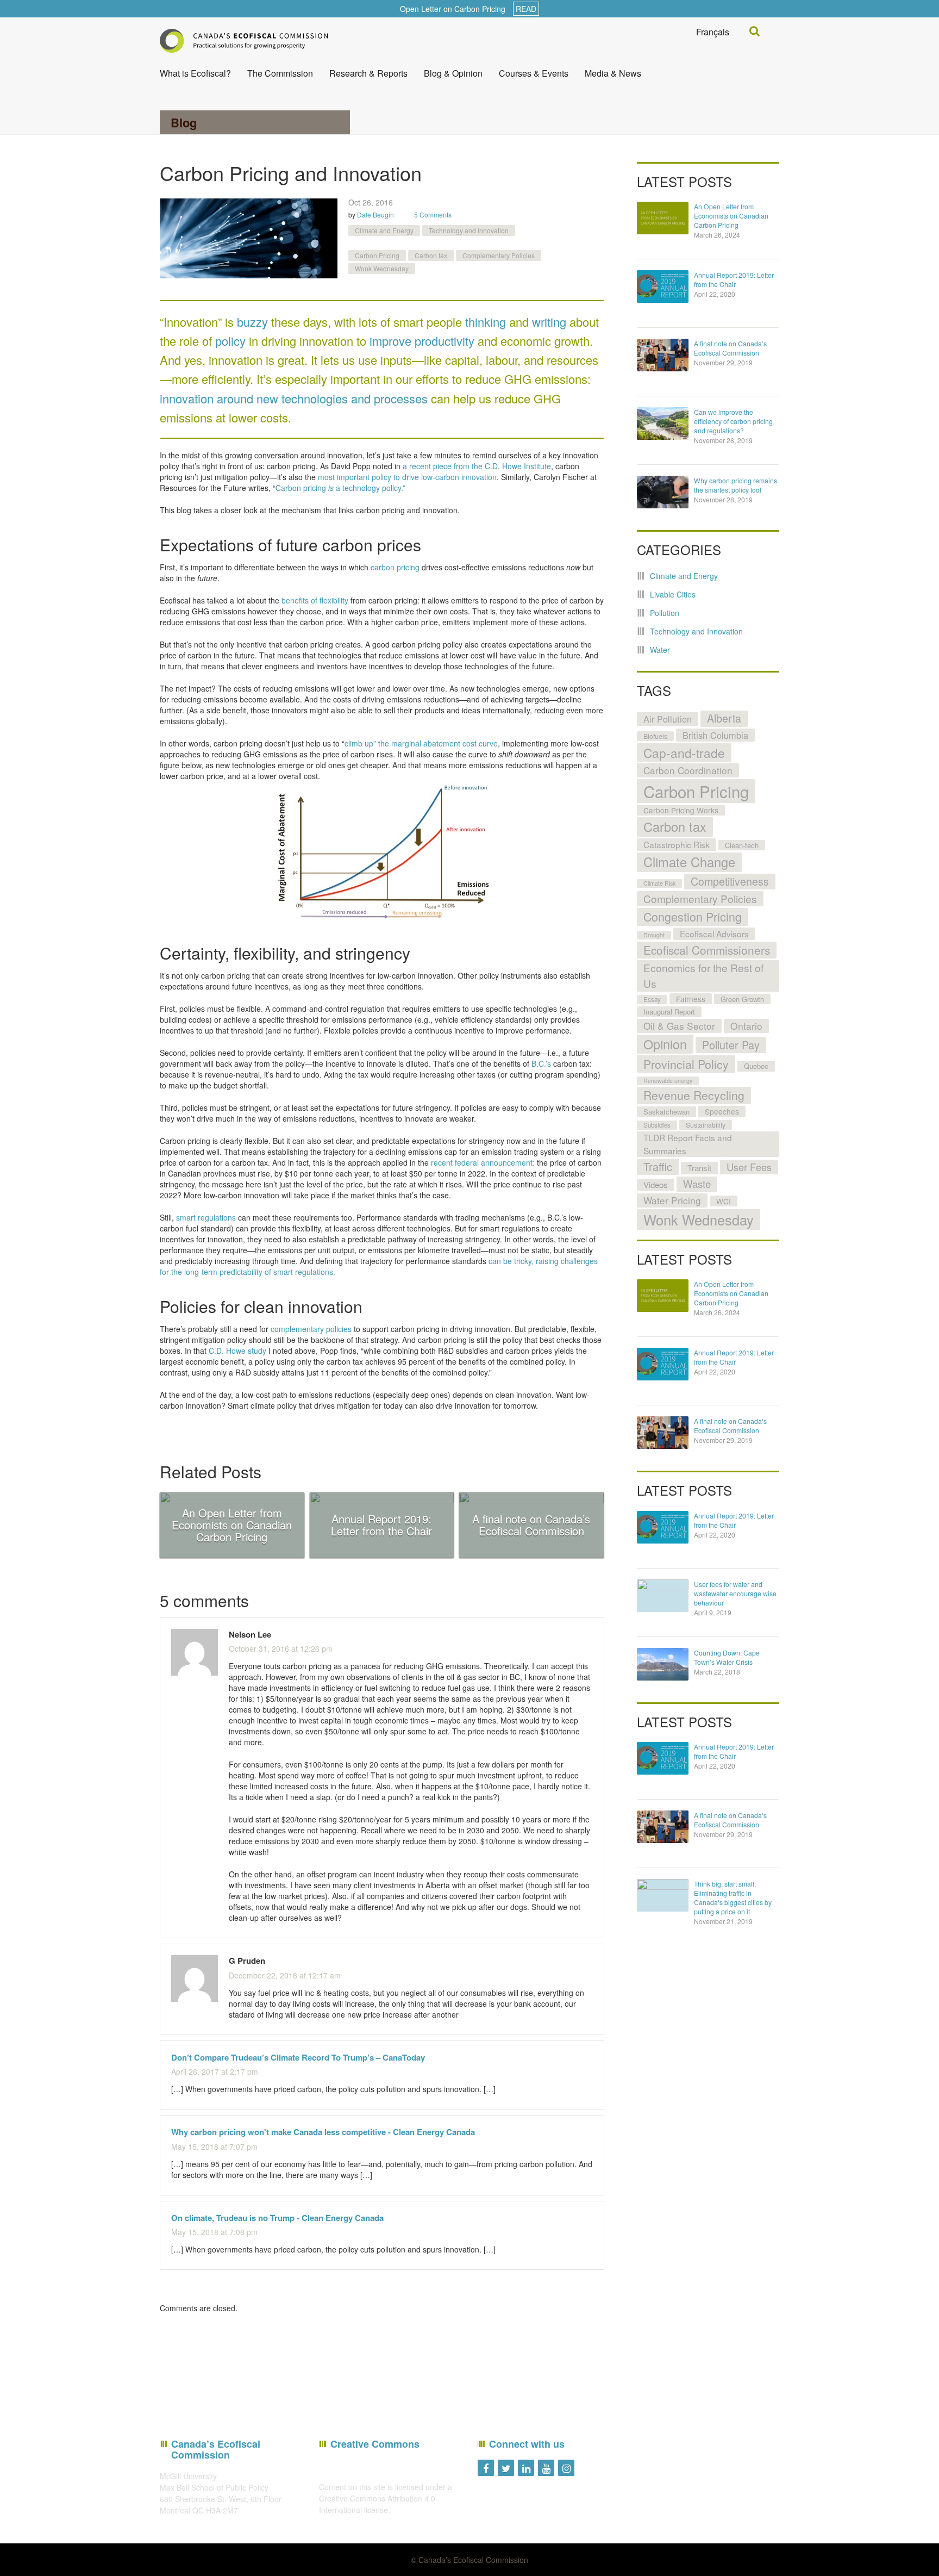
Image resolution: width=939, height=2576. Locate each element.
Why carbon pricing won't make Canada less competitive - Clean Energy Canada (323, 2132)
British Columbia (715, 735)
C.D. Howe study (237, 1351)
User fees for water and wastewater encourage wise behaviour (735, 1593)
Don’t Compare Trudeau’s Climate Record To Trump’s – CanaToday (298, 2057)
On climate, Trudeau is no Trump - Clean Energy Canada (277, 2218)
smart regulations (206, 1217)
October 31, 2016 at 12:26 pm (281, 1648)
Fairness (691, 999)
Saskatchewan (666, 1112)
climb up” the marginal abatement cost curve (421, 743)
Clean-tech (742, 845)
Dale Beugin (375, 214)
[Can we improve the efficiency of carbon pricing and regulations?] (663, 424)
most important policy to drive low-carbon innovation (407, 477)
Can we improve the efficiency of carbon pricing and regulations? (733, 421)
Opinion (665, 1044)
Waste (697, 1184)
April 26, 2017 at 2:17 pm (215, 2071)
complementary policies (311, 1329)
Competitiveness (730, 881)
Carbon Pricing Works (681, 810)
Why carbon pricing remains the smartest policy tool (735, 485)
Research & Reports (368, 73)
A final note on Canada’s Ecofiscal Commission (730, 348)
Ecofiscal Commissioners (707, 950)
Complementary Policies (499, 255)
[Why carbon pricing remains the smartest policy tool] (663, 492)
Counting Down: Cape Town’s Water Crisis (727, 1657)
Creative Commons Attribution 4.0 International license (377, 2504)
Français (713, 32)
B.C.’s (541, 1063)
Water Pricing (672, 1200)
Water (660, 650)
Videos (656, 1184)
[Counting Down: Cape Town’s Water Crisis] (663, 1664)
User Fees (749, 1167)
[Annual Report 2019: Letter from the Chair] (663, 287)
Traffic (658, 1166)
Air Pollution (668, 719)
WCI (724, 1201)
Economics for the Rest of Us (703, 975)
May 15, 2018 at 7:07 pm (214, 2146)
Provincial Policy (686, 1064)
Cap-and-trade (684, 752)
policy (230, 341)
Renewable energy (668, 1081)
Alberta (724, 718)
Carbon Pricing (377, 255)
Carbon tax (431, 255)
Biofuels (655, 736)
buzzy (252, 322)
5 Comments (433, 214)
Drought (654, 935)
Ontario (746, 1026)
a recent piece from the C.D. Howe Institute (477, 466)
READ (526, 9)
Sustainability (706, 1125)
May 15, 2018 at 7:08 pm (214, 2232)
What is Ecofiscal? (195, 73)
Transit (699, 1168)
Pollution (665, 613)
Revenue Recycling (694, 1095)
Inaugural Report (669, 1012)
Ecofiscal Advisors (714, 934)
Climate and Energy (384, 230)
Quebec (756, 1066)
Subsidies (657, 1125)
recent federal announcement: (483, 1162)
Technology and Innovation (469, 230)
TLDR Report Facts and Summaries (688, 1144)
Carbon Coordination (688, 770)
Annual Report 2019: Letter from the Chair (734, 279)
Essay (652, 999)
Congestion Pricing (693, 916)
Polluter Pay (731, 1045)
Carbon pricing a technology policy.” (340, 488)
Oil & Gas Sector (679, 1026)
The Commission (280, 73)
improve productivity (422, 341)
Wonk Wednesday (382, 268)
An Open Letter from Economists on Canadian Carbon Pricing (731, 216)
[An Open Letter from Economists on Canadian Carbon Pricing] (663, 218)
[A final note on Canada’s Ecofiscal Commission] (663, 355)
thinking (486, 322)
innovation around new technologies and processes (294, 398)
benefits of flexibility (315, 600)
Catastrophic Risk (677, 844)
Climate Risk (659, 883)
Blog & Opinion (453, 73)
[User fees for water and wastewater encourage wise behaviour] (663, 1596)
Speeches (722, 1111)
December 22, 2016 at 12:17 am (285, 1975)
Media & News (613, 73)
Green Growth (742, 999)
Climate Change (689, 862)
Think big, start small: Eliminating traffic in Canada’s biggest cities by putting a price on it (733, 1897)
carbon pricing (395, 567)
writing (549, 322)
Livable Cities (673, 594)
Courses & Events (534, 73)
